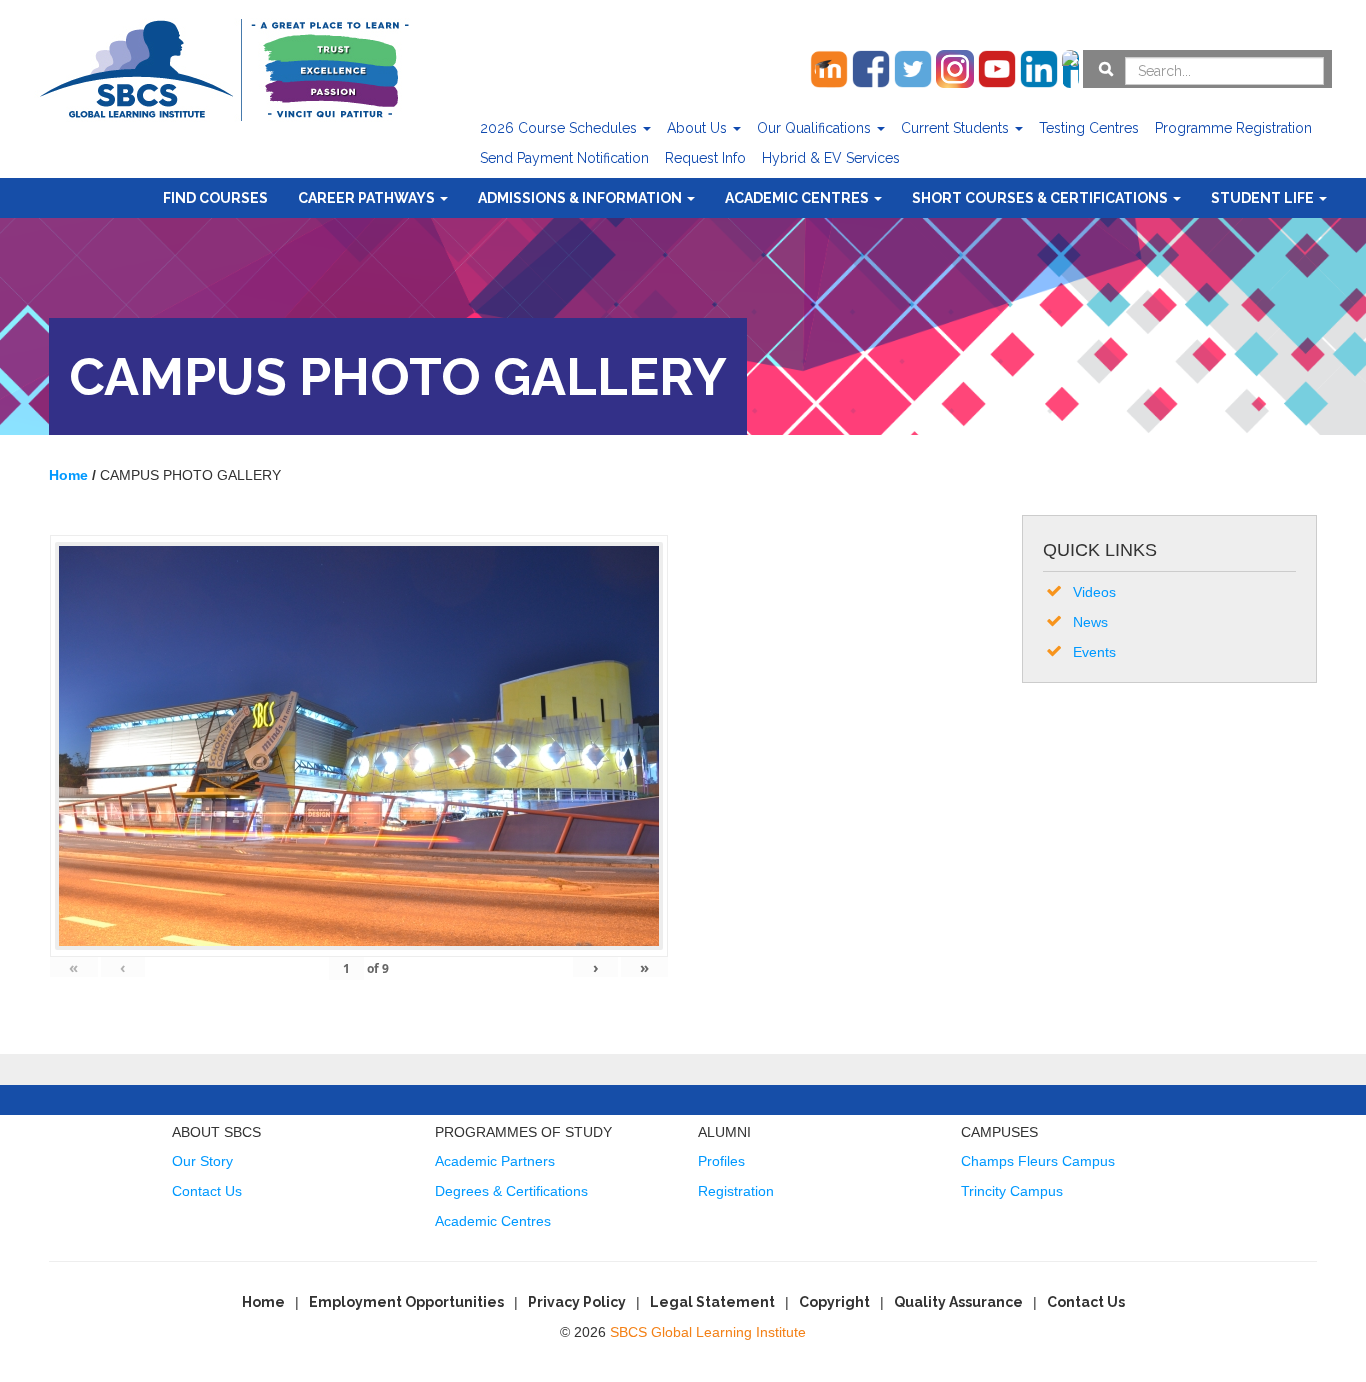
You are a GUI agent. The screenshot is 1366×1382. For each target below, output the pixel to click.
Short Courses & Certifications (1041, 198)
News (1090, 622)
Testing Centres (1089, 128)
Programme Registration (1233, 128)
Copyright (834, 1302)
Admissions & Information (581, 198)
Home (263, 1302)
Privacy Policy (577, 1302)
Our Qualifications (816, 128)
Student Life (1264, 198)
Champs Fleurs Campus (1038, 1161)
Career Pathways (368, 198)
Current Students (957, 128)
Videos (1094, 592)
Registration (736, 1191)
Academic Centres (798, 198)
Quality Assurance (958, 1302)
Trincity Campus (1012, 1191)
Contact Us (207, 1191)
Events (1094, 652)
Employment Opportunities (406, 1302)
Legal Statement (712, 1302)
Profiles (721, 1161)
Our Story (202, 1161)
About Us (699, 128)
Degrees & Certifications (511, 1191)
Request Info (705, 158)
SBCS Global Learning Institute (708, 1332)
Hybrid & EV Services (831, 158)
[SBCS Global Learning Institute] (224, 67)
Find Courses (215, 198)
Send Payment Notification (564, 158)
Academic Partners (495, 1161)
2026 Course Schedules (560, 128)
